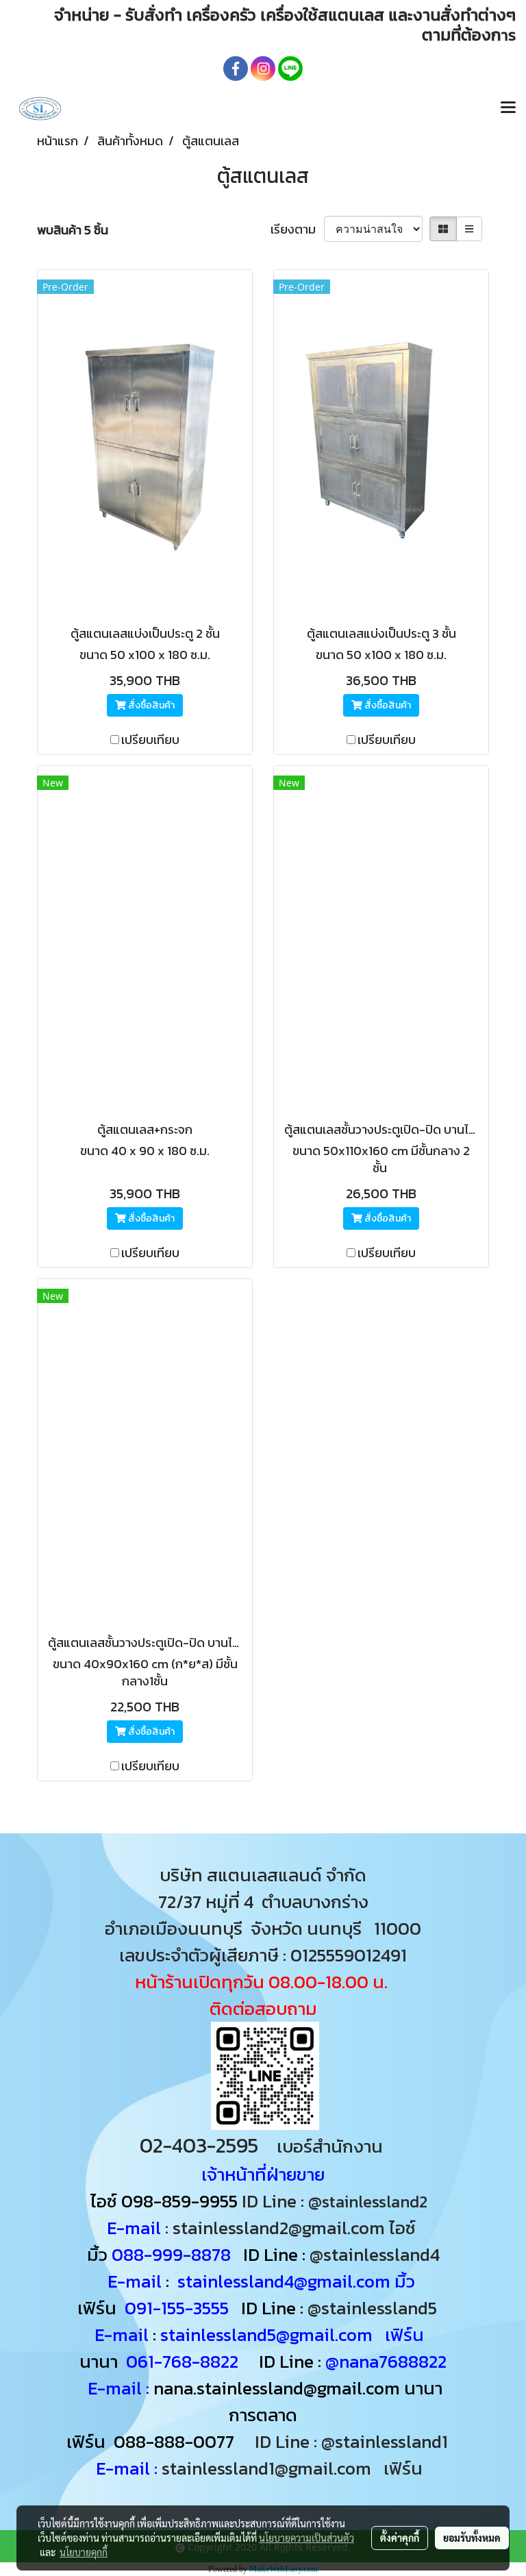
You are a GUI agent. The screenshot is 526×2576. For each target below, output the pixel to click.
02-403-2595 (199, 2145)
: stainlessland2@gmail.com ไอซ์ (290, 2228)
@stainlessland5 (376, 2308)
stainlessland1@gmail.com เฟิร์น (296, 2468)
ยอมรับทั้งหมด (472, 2538)
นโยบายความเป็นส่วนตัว (306, 2538)
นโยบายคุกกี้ (84, 2552)
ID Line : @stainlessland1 (353, 2441)
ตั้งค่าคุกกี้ (400, 2538)
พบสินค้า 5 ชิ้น (73, 230)
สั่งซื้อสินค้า (150, 705)
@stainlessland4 (375, 2254)
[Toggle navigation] (508, 108)
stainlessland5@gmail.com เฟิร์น (292, 2334)
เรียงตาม (297, 229)
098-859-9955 (179, 2201)
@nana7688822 (386, 2361)
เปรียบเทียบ (150, 740)
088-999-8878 (171, 2254)
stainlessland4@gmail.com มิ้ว (296, 2281)
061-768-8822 (184, 2361)
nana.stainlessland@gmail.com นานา (296, 2388)
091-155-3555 (177, 2308)
